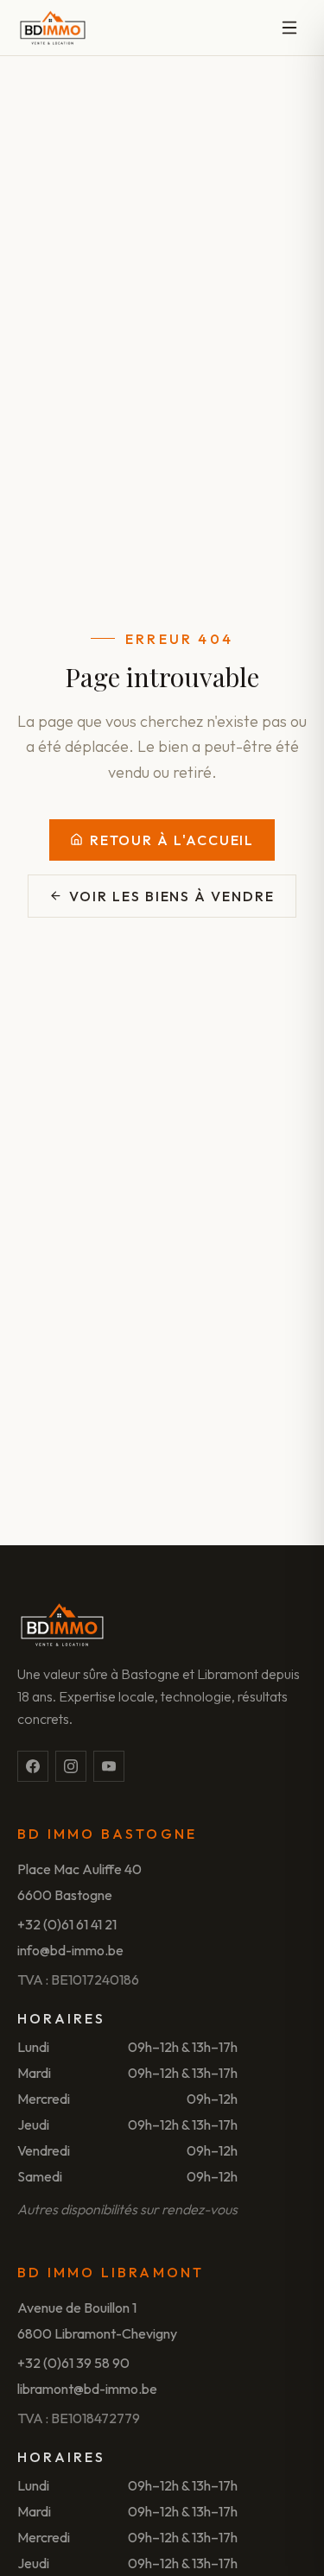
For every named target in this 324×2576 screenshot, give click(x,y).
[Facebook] (33, 1766)
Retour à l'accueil (172, 840)
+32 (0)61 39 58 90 (73, 2363)
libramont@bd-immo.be (87, 2389)
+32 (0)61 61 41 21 (67, 1924)
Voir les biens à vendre (172, 896)
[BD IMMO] (53, 28)
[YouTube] (109, 1766)
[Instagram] (71, 1766)
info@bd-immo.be (70, 1950)
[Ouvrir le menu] (289, 28)
